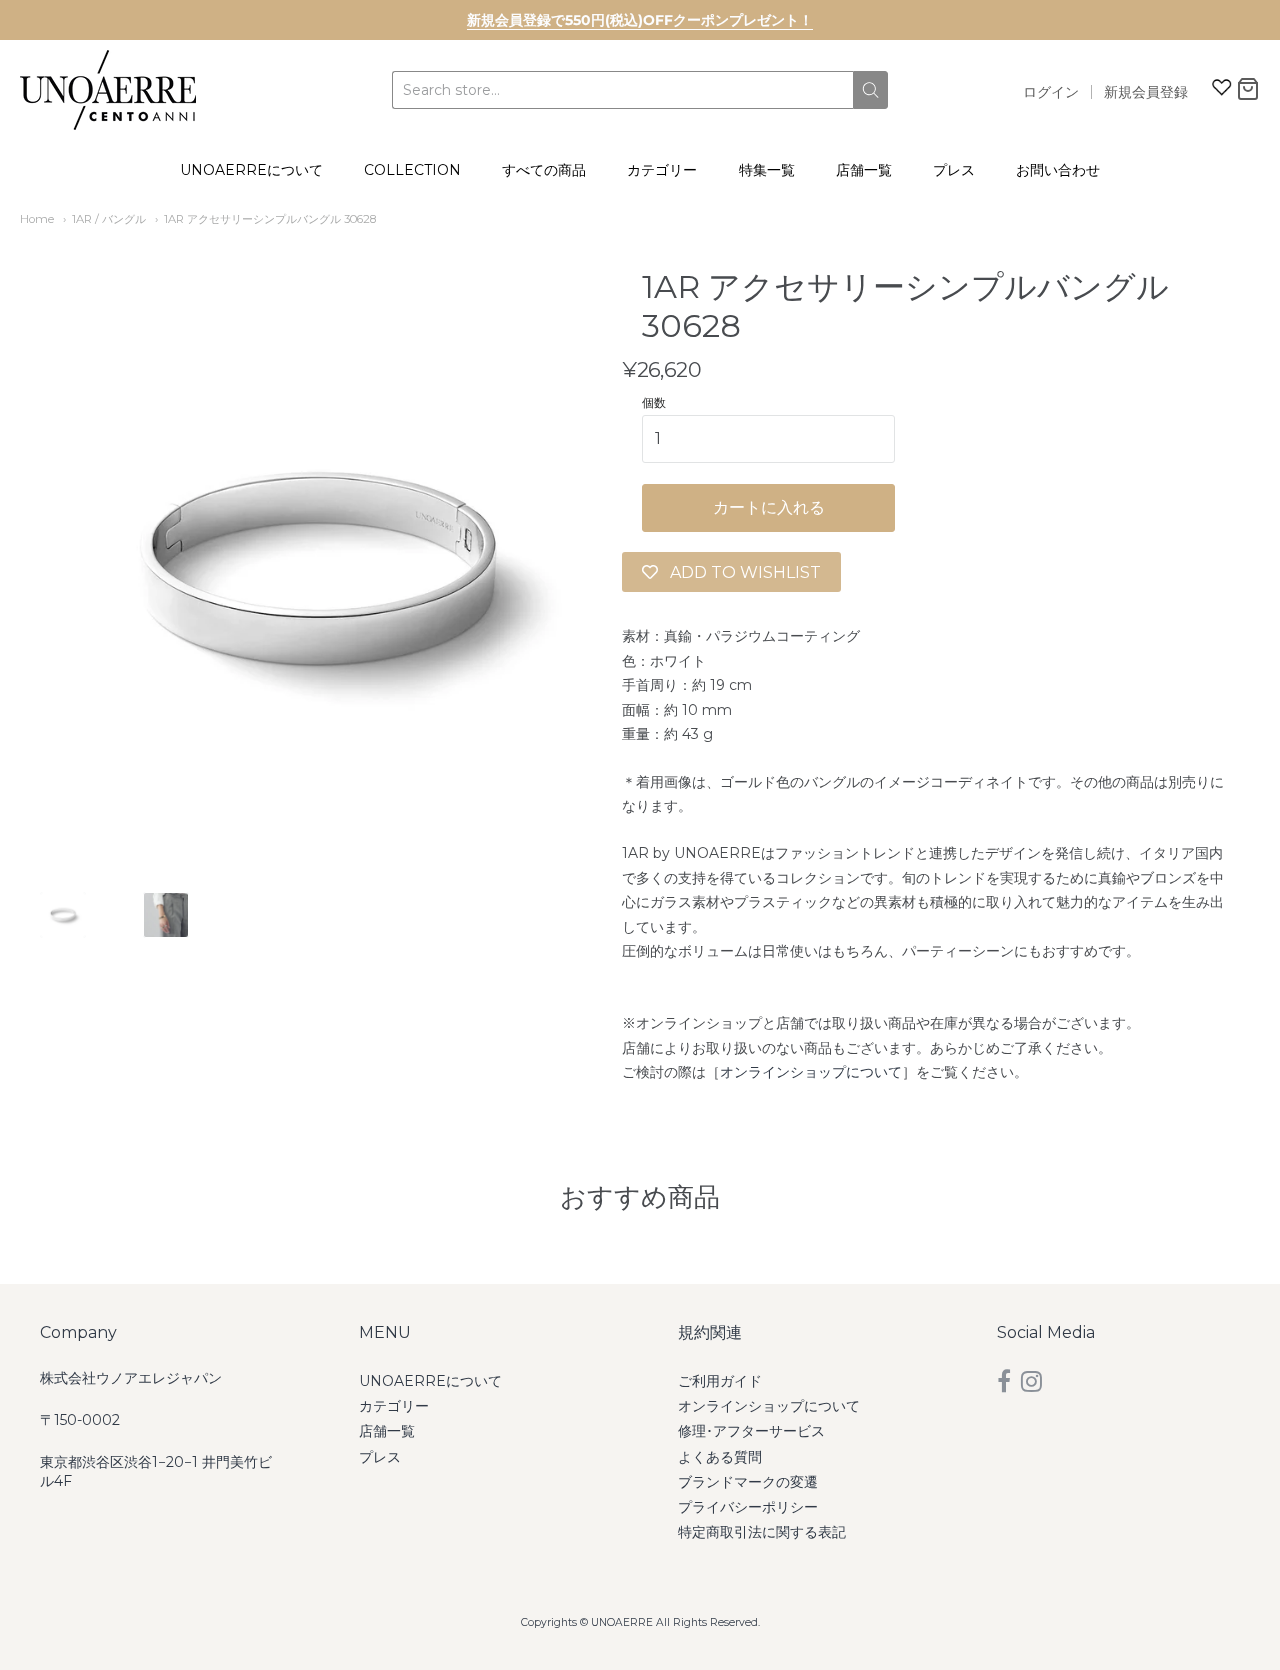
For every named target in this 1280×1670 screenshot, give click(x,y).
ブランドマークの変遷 (748, 1482)
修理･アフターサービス (751, 1431)
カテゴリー (662, 170)
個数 (654, 403)
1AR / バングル (109, 219)
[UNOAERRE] (108, 90)
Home (37, 219)
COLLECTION (412, 170)
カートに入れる (769, 507)
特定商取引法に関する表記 (762, 1532)
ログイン (1051, 92)
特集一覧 (767, 170)
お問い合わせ (1058, 170)
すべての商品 (544, 170)
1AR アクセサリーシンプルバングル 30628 (275, 219)
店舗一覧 (864, 170)
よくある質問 (720, 1457)
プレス (954, 170)
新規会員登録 (1146, 92)
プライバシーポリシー (748, 1507)
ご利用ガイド (720, 1381)
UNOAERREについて (251, 170)
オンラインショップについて (811, 1072)
